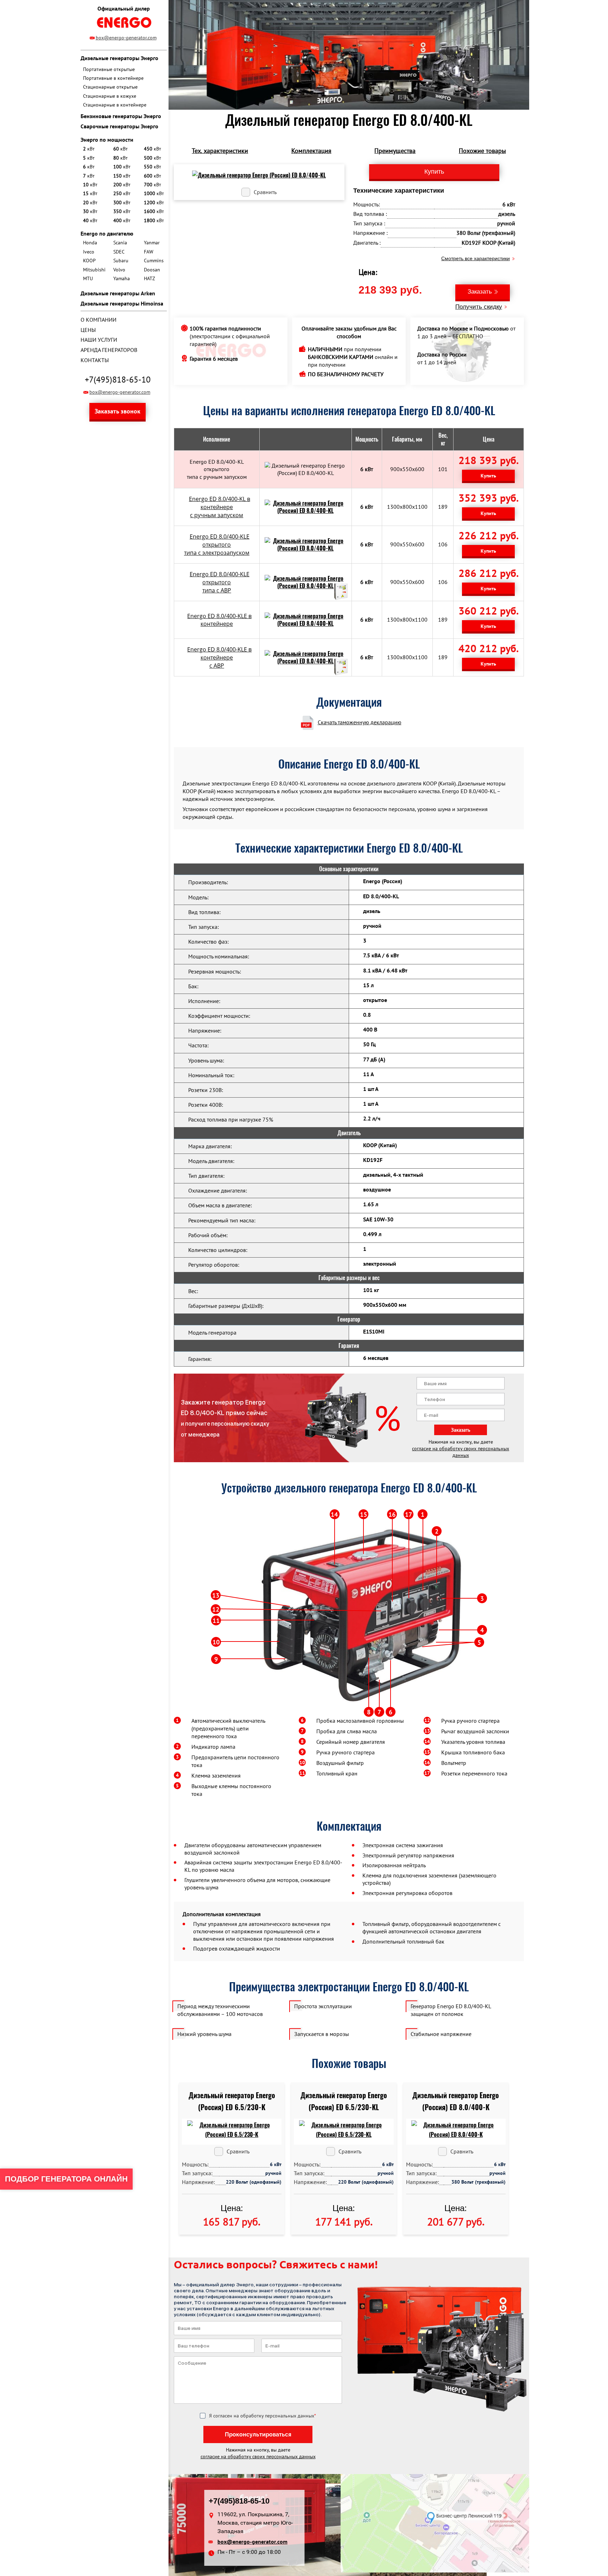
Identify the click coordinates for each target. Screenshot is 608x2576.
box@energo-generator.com (126, 38)
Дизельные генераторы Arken (118, 293)
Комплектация (311, 151)
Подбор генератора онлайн (66, 2179)
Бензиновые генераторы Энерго (121, 116)
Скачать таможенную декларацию (360, 722)
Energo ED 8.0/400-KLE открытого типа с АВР (220, 582)
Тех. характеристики (220, 151)
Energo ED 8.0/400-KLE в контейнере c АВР (219, 657)
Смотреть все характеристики (476, 258)
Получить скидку (479, 307)
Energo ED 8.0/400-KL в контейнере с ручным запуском (220, 507)
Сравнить (265, 192)
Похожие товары (482, 151)
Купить (488, 476)
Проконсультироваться (258, 2434)
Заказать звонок (118, 411)
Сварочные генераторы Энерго (119, 126)
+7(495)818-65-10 (118, 380)
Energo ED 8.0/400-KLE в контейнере (219, 620)
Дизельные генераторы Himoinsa (122, 303)
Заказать (480, 292)
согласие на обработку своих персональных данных (461, 1452)
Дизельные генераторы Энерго (119, 58)
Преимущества (395, 151)
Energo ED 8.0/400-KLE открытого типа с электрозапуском (217, 545)
